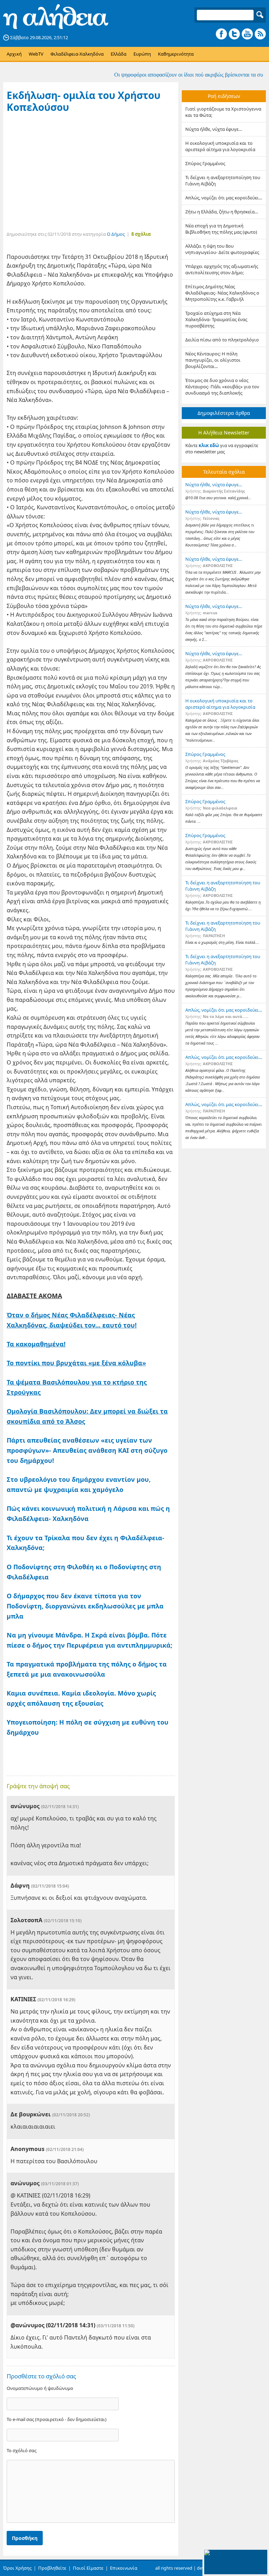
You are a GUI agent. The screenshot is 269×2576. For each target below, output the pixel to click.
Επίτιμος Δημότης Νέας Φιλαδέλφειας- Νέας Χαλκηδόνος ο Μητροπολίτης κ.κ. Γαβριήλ (222, 293)
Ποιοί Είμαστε (88, 2568)
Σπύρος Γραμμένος (205, 163)
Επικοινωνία (124, 2568)
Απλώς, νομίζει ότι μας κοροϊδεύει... (224, 198)
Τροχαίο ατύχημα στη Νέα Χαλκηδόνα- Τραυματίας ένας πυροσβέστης (216, 319)
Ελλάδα (119, 54)
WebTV (36, 54)
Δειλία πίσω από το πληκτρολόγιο (222, 340)
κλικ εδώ (209, 445)
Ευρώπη (142, 54)
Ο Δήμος (116, 234)
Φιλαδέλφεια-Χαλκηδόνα (77, 54)
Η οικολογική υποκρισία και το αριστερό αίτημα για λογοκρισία (220, 146)
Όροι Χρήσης (17, 2568)
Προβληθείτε (52, 2568)
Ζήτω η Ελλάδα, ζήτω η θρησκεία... (222, 212)
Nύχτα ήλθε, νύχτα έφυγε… (214, 129)
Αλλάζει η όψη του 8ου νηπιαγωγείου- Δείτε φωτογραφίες (222, 249)
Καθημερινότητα (176, 54)
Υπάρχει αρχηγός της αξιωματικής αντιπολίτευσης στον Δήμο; (222, 269)
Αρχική (14, 54)
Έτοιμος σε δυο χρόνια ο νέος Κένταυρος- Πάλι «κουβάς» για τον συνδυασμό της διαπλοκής (222, 387)
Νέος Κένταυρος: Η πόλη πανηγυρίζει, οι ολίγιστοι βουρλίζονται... (213, 360)
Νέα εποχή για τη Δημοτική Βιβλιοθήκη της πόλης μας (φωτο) (221, 229)
